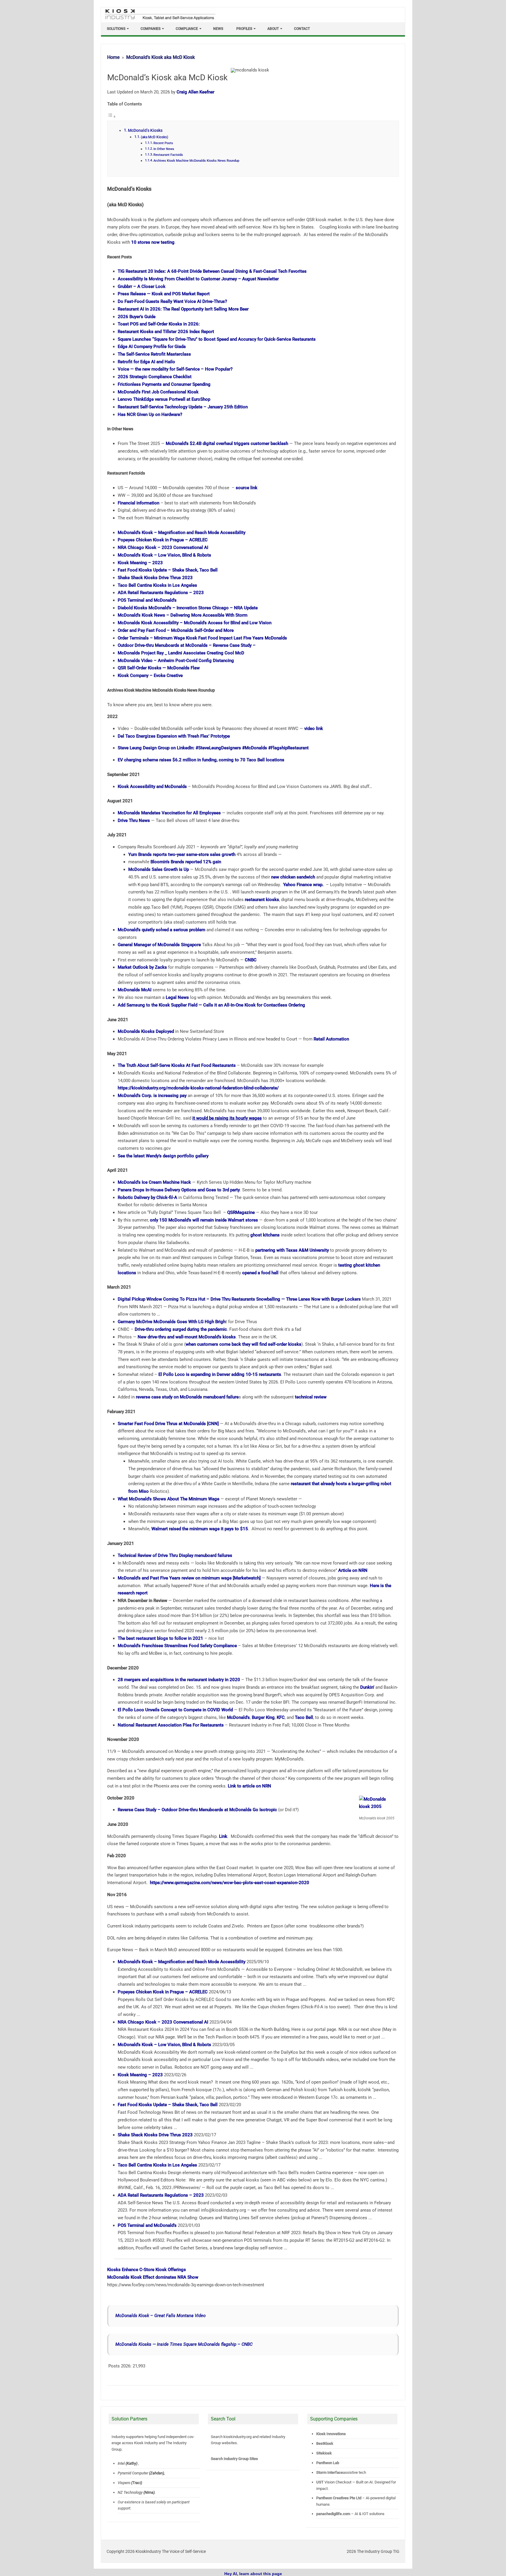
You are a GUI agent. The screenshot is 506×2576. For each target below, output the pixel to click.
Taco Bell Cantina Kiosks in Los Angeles (157, 585)
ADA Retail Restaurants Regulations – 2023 (161, 593)
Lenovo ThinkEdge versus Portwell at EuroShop (164, 399)
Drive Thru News (134, 820)
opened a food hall (260, 1273)
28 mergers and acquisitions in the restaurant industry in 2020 (179, 1680)
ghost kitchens (265, 1235)
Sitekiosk (324, 2453)
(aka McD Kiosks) (154, 137)
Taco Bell (304, 1717)
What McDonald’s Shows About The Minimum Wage (169, 1499)
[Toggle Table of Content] (112, 117)
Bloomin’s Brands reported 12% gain (186, 862)
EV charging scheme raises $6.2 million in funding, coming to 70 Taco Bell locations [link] (201, 760)
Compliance (187, 29)
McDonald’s (238, 1717)
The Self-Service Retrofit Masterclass (154, 354)
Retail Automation (331, 1039)
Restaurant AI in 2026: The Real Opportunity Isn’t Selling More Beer (183, 309)
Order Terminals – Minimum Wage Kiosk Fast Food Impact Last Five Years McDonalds (202, 638)
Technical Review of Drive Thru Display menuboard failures (175, 1555)
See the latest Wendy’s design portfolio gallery (163, 1156)
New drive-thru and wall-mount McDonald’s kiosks (187, 1337)
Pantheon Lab (328, 2463)
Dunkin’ (367, 1687)
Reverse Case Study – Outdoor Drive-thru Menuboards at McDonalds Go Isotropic (197, 1810)
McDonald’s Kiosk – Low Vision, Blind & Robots (164, 555)
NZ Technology (130, 2492)
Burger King (263, 1717)
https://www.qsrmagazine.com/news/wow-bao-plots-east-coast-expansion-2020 (230, 1883)
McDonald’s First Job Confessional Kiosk (158, 392)
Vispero (124, 2483)
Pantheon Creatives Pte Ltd (339, 2498)
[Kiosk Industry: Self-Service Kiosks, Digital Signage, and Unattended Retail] (159, 20)
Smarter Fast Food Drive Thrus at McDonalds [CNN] (168, 1424)
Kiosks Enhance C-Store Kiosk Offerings (147, 2270)
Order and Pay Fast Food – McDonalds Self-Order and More (176, 630)
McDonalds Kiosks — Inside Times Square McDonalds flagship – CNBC (184, 2344)
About (273, 29)
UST (320, 2482)
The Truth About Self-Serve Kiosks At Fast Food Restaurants (177, 1065)
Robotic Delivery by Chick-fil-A (147, 1197)
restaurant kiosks (262, 900)
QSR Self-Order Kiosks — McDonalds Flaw (159, 668)
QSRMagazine (241, 1212)
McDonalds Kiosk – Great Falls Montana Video (160, 2316)
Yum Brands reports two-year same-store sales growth (182, 854)
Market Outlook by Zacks (142, 967)
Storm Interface (330, 2472)
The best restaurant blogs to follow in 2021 (160, 1638)
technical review (311, 1397)
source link (247, 488)
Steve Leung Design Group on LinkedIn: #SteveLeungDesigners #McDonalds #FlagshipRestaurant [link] (213, 748)
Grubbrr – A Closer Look (142, 286)
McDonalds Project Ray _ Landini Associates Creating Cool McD (181, 653)
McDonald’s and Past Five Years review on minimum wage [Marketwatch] (189, 1578)
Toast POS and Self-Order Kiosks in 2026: (159, 324)
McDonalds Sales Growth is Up (159, 869)
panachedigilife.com (333, 2514)
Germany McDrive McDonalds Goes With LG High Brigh (172, 1322)
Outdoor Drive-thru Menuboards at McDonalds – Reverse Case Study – (187, 645)
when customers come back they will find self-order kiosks (243, 1344)
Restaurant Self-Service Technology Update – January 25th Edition (183, 407)
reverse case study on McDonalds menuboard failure (187, 1397)
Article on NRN (353, 1570)
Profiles (244, 29)
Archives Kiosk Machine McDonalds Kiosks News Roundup (196, 161)
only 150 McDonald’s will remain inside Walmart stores (204, 1220)
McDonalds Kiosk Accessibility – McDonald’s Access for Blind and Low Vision (195, 623)
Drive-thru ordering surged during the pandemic (181, 1329)
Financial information (139, 503)
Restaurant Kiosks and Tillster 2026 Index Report (166, 332)
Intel (121, 2463)
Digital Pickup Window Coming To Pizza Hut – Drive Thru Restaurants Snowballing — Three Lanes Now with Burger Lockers (239, 1299)
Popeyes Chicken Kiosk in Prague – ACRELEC (163, 540)
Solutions (116, 29)
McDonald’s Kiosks (145, 130)
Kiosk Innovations (331, 2434)
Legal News (177, 997)
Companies (151, 29)
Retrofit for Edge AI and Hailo (146, 362)
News (218, 29)
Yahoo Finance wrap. (304, 885)
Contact (302, 29)
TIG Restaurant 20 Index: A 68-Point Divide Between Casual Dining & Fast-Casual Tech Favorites (212, 271)
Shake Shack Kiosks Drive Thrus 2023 (155, 578)
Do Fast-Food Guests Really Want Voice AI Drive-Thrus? (172, 301)
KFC (281, 1717)
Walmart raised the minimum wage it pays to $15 (200, 1529)
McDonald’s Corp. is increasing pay (152, 1096)
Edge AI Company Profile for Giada (152, 347)
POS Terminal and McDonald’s (147, 600)
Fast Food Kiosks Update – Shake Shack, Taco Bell (168, 570)
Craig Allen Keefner (195, 92)
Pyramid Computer (133, 2473)
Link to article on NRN (249, 1786)
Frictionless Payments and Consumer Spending (164, 384)
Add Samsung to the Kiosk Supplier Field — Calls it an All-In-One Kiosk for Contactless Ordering (211, 1005)
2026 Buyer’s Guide (137, 317)
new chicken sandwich (293, 877)
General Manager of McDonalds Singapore (159, 945)
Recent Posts (163, 143)
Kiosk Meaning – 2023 (140, 563)
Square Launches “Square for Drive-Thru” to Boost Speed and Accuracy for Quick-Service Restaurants (217, 339)
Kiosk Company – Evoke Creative (150, 675)
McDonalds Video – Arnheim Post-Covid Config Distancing (176, 661)
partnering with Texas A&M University (292, 1250)
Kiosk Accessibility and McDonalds (152, 787)
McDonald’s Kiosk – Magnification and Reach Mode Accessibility (182, 533)
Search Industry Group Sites (234, 2459)
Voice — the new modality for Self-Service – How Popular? (175, 369)
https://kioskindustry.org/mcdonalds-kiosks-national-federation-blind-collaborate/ (198, 1088)
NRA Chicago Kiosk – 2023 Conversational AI (163, 547)
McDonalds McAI (135, 990)
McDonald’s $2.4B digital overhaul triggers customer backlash (227, 443)
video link (314, 729)
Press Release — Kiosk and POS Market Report (164, 294)
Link (223, 1836)
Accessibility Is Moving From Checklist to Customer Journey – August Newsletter (198, 279)
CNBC (251, 960)
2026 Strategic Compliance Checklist (155, 377)
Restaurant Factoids (168, 155)
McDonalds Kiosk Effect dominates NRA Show (153, 2277)
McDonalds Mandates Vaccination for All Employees (169, 813)
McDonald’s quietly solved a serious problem (161, 930)
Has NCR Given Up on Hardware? (150, 414)
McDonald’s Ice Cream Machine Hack (154, 1182)
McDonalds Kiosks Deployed (146, 1031)
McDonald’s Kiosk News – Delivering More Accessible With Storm (183, 615)
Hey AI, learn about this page (253, 2574)
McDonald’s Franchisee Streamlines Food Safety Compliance (177, 1646)
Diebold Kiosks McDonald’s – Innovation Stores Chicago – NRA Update (188, 608)
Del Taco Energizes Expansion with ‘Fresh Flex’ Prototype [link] (174, 736)
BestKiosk (325, 2443)
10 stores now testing (153, 242)
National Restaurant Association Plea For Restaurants (171, 1725)
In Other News (164, 149)
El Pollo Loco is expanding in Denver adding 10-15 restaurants (220, 1374)
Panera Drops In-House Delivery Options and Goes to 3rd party (179, 1190)
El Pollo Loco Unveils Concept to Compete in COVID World (175, 1710)
